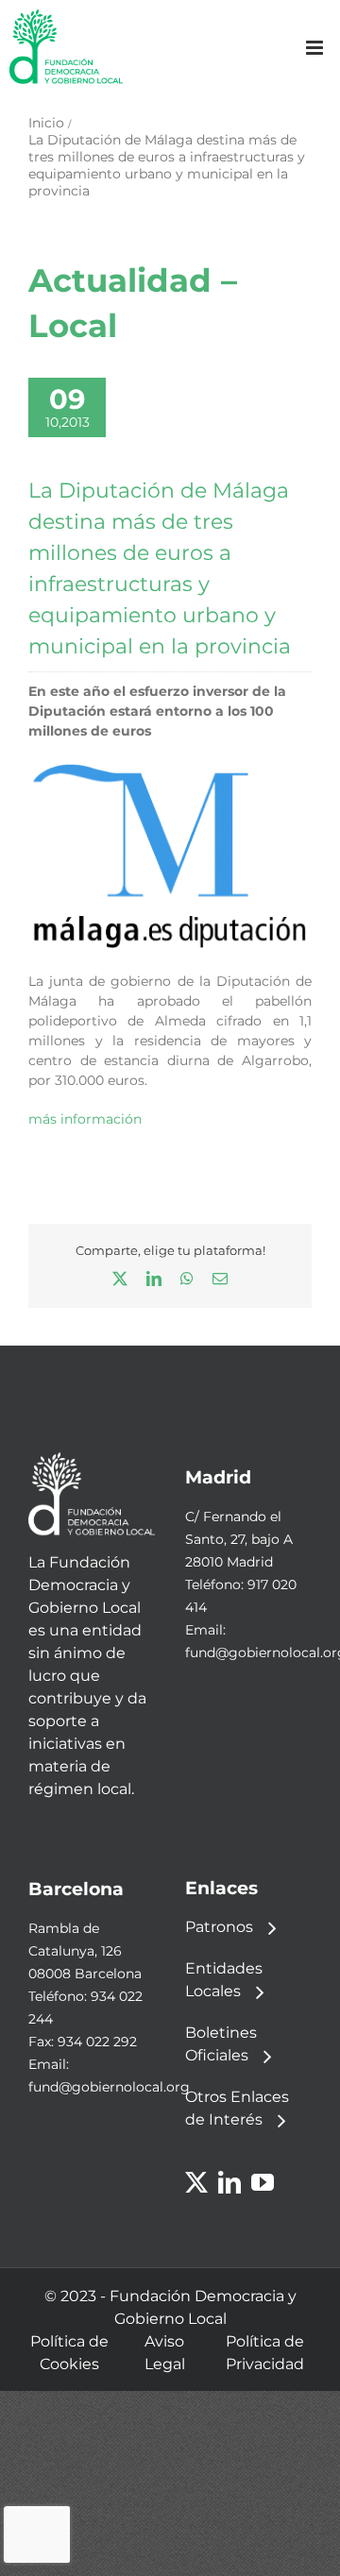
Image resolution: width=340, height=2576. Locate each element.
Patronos (219, 1927)
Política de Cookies (69, 2353)
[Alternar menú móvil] (316, 48)
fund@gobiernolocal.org (109, 2087)
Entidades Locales (224, 1980)
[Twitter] (196, 2182)
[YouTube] (263, 2182)
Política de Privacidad (265, 2353)
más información (85, 1119)
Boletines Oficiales (221, 2044)
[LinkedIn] (229, 2182)
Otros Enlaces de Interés (237, 2108)
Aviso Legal (165, 2353)
